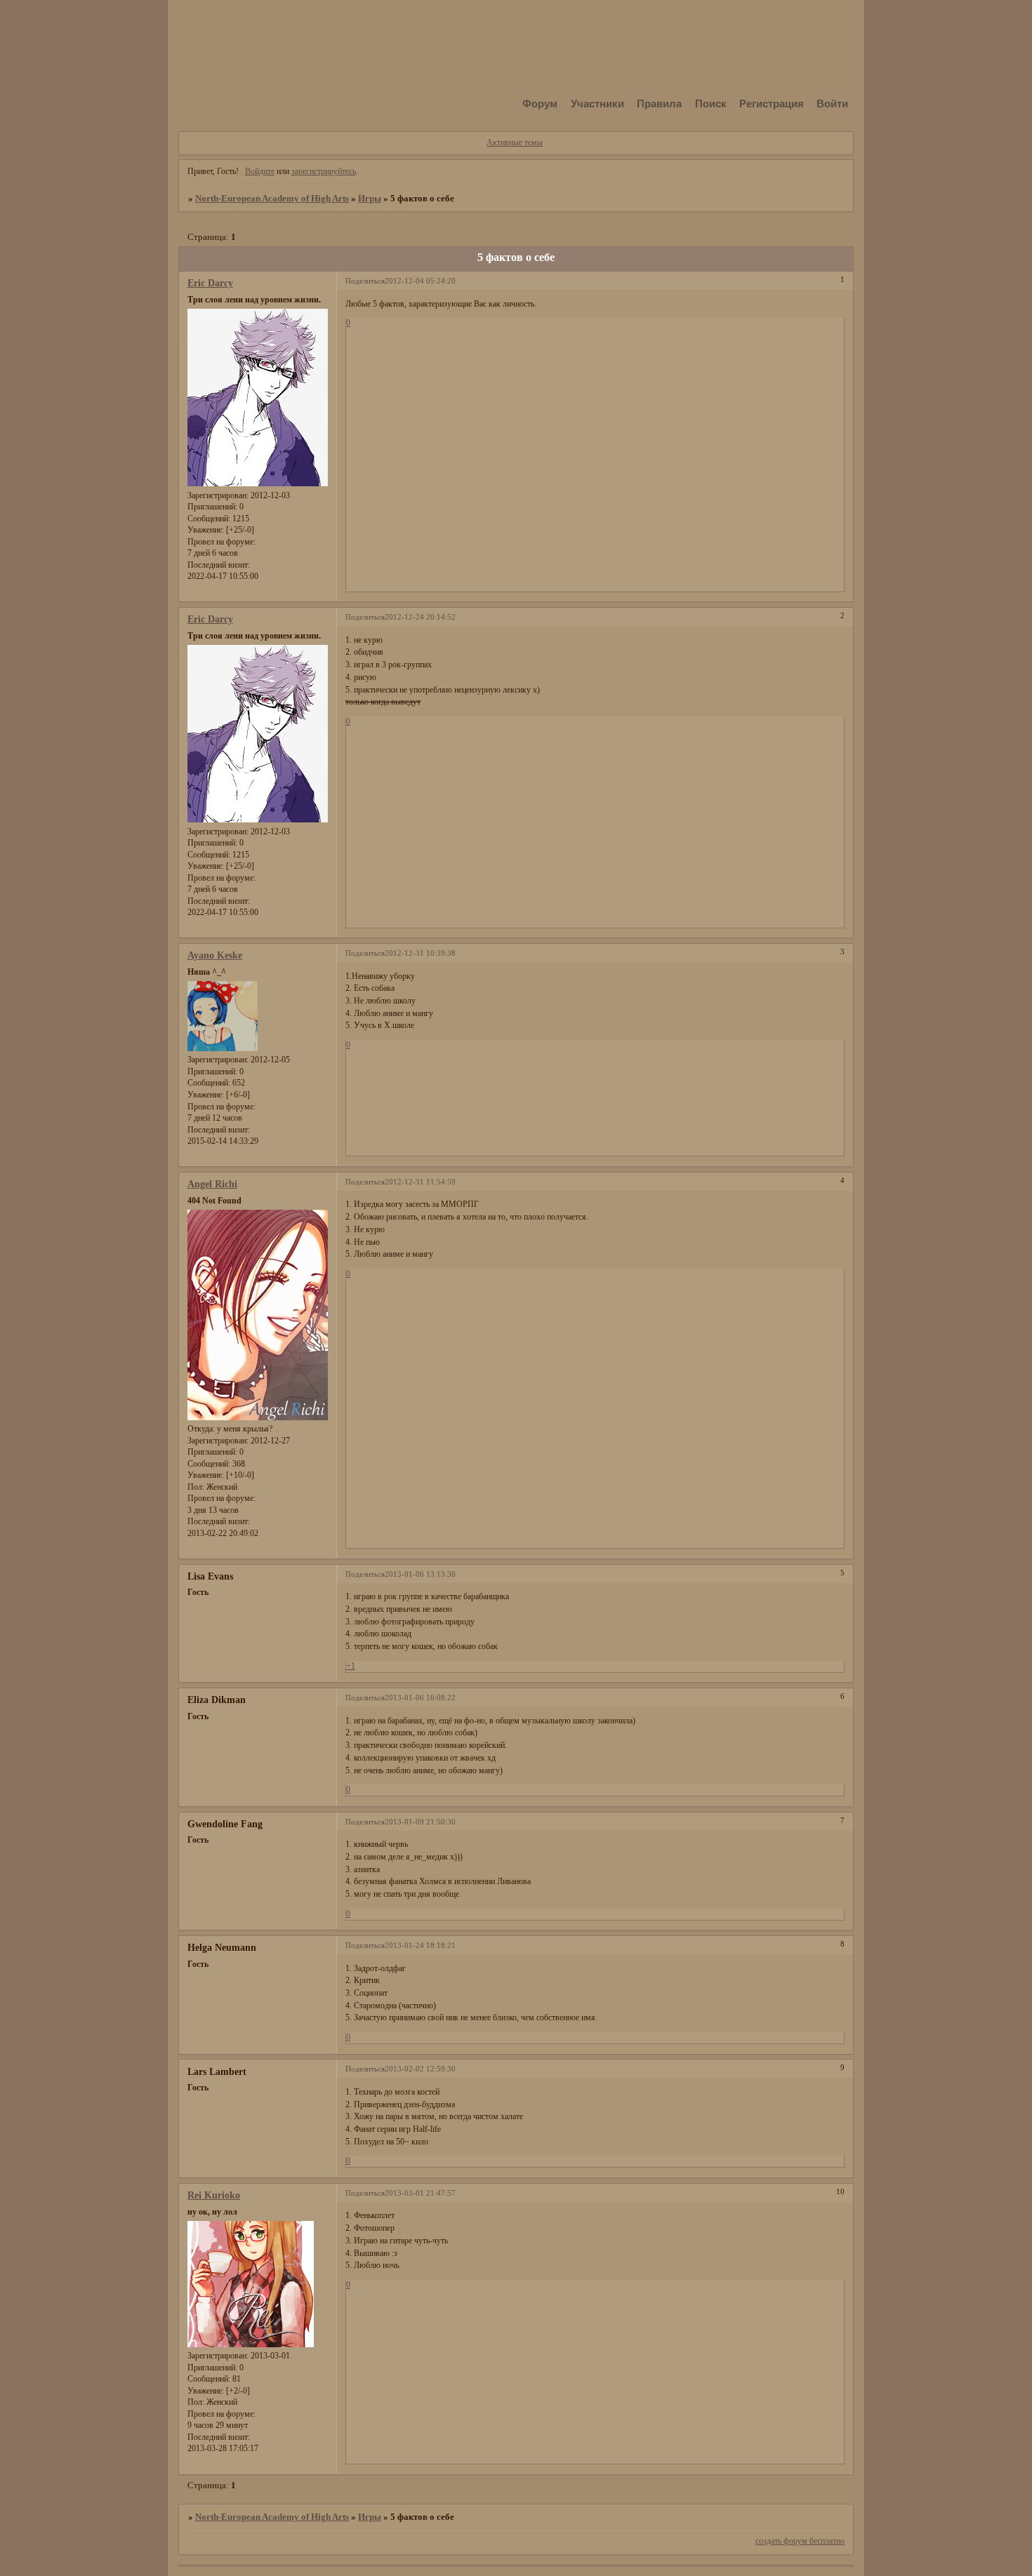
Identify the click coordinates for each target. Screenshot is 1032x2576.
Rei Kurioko (214, 2195)
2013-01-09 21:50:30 (420, 1822)
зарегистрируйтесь (324, 171)
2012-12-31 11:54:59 (420, 1182)
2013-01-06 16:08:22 (420, 1698)
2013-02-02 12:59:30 (420, 2069)
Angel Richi (212, 1184)
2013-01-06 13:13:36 (420, 1574)
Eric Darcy (210, 283)
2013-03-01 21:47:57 (420, 2193)
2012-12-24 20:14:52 (420, 617)
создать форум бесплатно (800, 2541)
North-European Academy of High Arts (272, 198)
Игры (370, 198)
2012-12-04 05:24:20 (420, 281)
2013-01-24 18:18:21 (420, 1946)
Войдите (260, 171)
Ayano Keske (215, 955)
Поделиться (365, 281)
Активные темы (515, 142)
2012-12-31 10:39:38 (420, 953)
